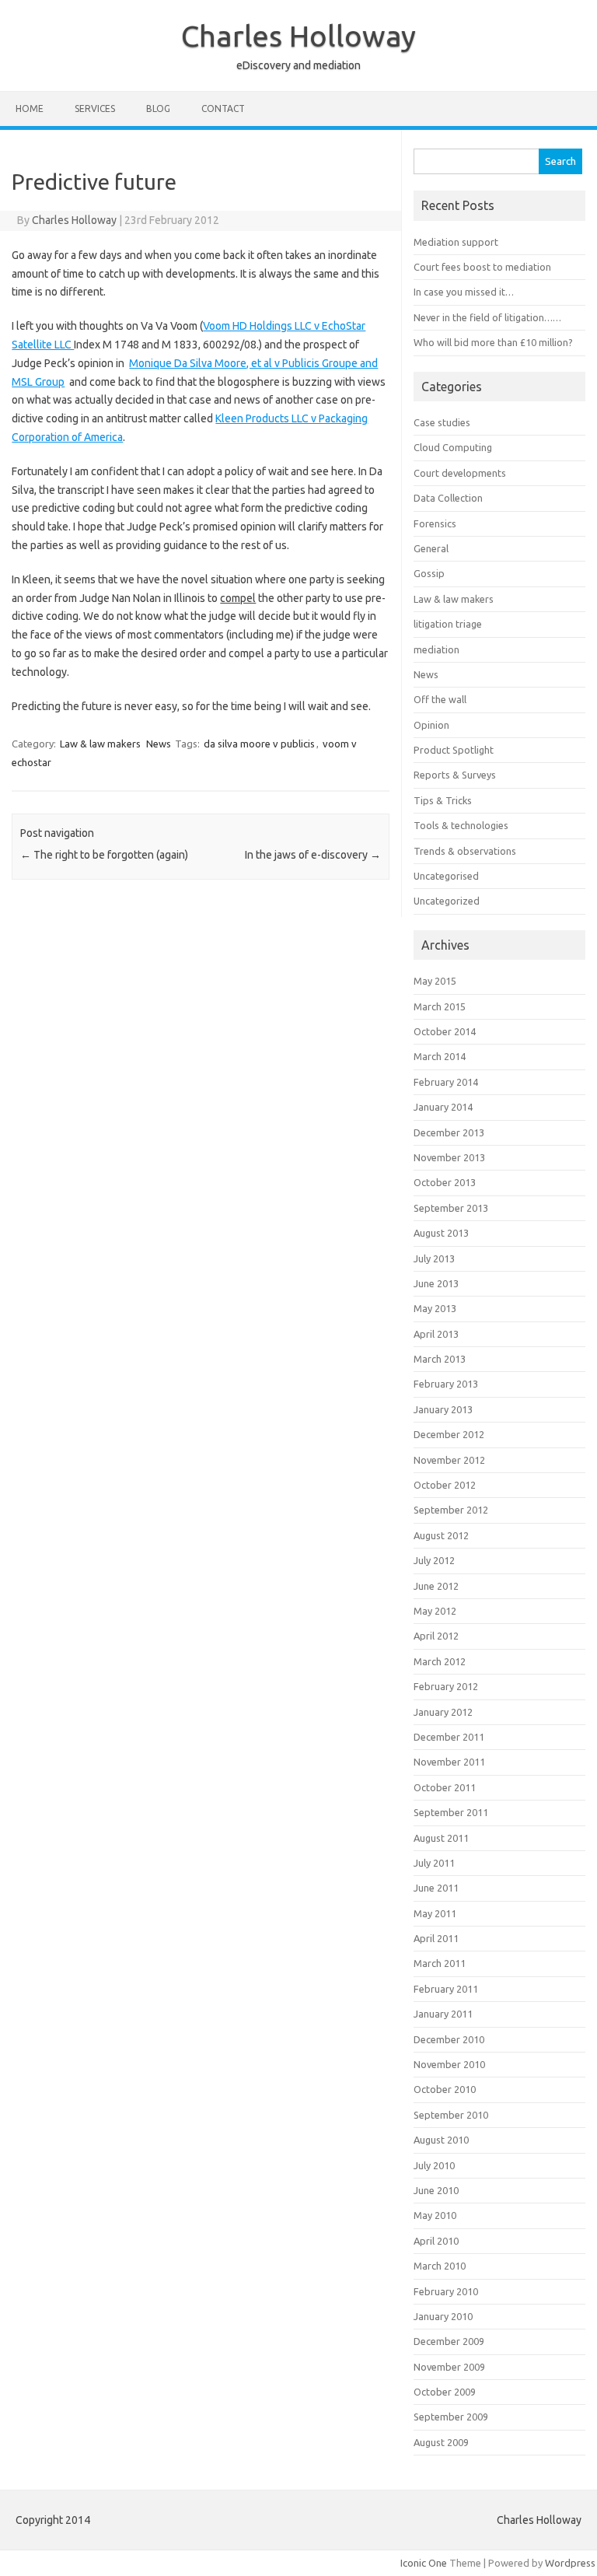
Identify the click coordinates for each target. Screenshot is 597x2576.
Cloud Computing (453, 447)
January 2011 (443, 2014)
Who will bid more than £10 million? (493, 342)
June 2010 (436, 2190)
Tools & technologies (461, 825)
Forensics (435, 523)
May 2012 (435, 1611)
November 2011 (449, 1762)
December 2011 (449, 1737)
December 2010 (449, 2039)
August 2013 (441, 1233)
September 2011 (451, 1812)
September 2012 (451, 1510)
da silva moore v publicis (259, 744)
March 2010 (440, 2266)
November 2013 (449, 1157)
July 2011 (434, 1863)
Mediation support (456, 242)
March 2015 (440, 1006)
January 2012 (443, 1712)
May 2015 (435, 981)
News (159, 744)
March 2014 (440, 1056)
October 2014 (445, 1031)
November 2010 (449, 2064)
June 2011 (436, 1888)
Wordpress (570, 2563)
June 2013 (436, 1283)
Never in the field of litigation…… (487, 317)
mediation (436, 649)
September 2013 (451, 1208)
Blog (158, 108)
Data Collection (448, 498)
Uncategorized (447, 901)
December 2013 (449, 1132)
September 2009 (451, 2417)
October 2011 (445, 1787)
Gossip (429, 573)
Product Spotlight (454, 750)
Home (30, 108)
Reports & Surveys (455, 775)
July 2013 (434, 1258)
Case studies (442, 422)
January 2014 (443, 1107)
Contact (223, 108)
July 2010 (434, 2165)
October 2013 (445, 1182)
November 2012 (449, 1460)
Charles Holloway (298, 36)
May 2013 (435, 1308)
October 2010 (445, 2089)
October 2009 (445, 2392)
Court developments (460, 473)
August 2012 (441, 1535)
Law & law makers (100, 744)
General (431, 548)
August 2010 (441, 2140)
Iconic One (424, 2563)
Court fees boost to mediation (482, 267)
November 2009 (449, 2367)
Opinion (431, 725)
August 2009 (441, 2442)
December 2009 (449, 2341)
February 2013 (446, 1384)
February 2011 (446, 1989)
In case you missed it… (464, 292)
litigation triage (448, 624)
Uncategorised (446, 876)
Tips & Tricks (443, 800)
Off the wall (440, 699)
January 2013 (443, 1409)
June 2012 (436, 1586)
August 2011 (441, 1838)
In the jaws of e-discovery (313, 855)
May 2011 (435, 1913)
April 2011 (436, 1938)
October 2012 (445, 1485)
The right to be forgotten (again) (104, 855)
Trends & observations (465, 851)
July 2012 (434, 1560)
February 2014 (446, 1082)
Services (95, 108)
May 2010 (435, 2215)
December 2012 (449, 1434)
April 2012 (436, 1636)
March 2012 (440, 1661)
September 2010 (451, 2115)
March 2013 (440, 1359)
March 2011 (440, 1963)
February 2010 (446, 2291)
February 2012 (446, 1686)
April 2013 (436, 1334)
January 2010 (443, 2316)
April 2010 (436, 2241)
